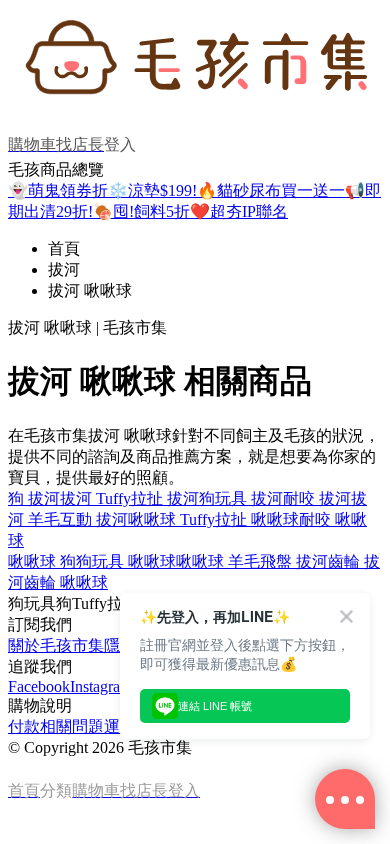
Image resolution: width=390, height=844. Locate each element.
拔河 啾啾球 (90, 290)
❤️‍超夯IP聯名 (239, 211)
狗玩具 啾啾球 (126, 561)
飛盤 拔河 (294, 561)
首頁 (64, 248)
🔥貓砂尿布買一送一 (271, 190)
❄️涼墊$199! (152, 190)
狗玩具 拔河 (241, 498)
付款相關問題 (56, 726)
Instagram (101, 686)
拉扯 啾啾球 (257, 519)
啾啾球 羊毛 (218, 561)
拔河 (64, 269)
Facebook (39, 686)
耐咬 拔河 (317, 498)
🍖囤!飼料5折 (141, 211)
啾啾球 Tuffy (171, 519)
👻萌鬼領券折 (58, 190)
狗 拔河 (34, 498)
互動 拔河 (94, 519)
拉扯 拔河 (165, 498)
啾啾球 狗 (42, 561)
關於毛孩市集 (56, 645)
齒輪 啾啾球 (66, 582)
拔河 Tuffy (95, 498)
